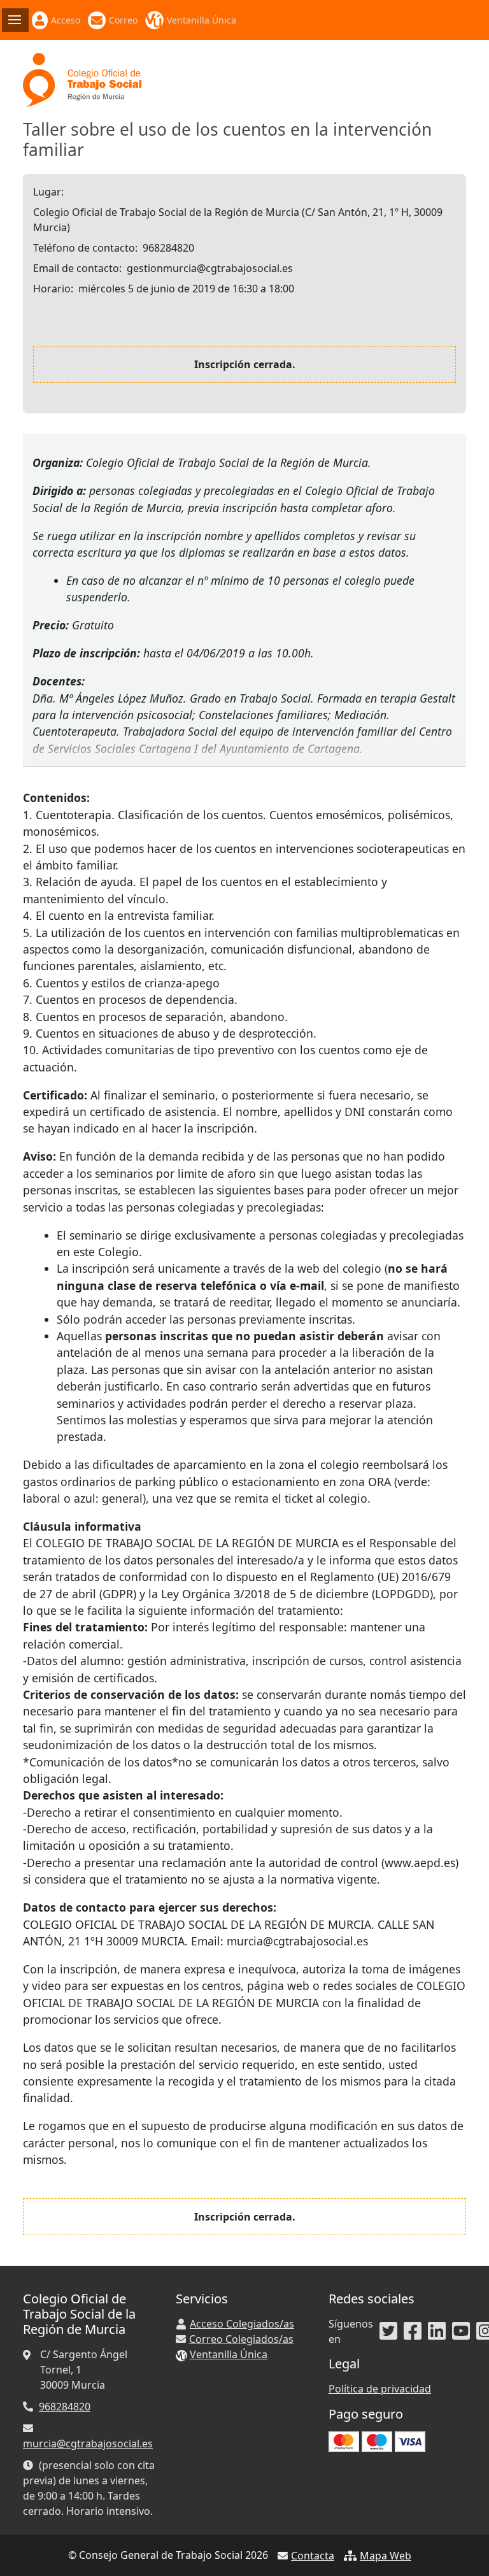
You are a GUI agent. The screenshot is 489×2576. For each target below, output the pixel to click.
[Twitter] (388, 2331)
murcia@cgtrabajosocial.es (88, 2444)
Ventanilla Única (202, 20)
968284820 (65, 2407)
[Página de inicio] (82, 79)
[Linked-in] (437, 2331)
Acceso (66, 20)
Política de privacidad (380, 2389)
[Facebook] (413, 2331)
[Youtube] (461, 2331)
